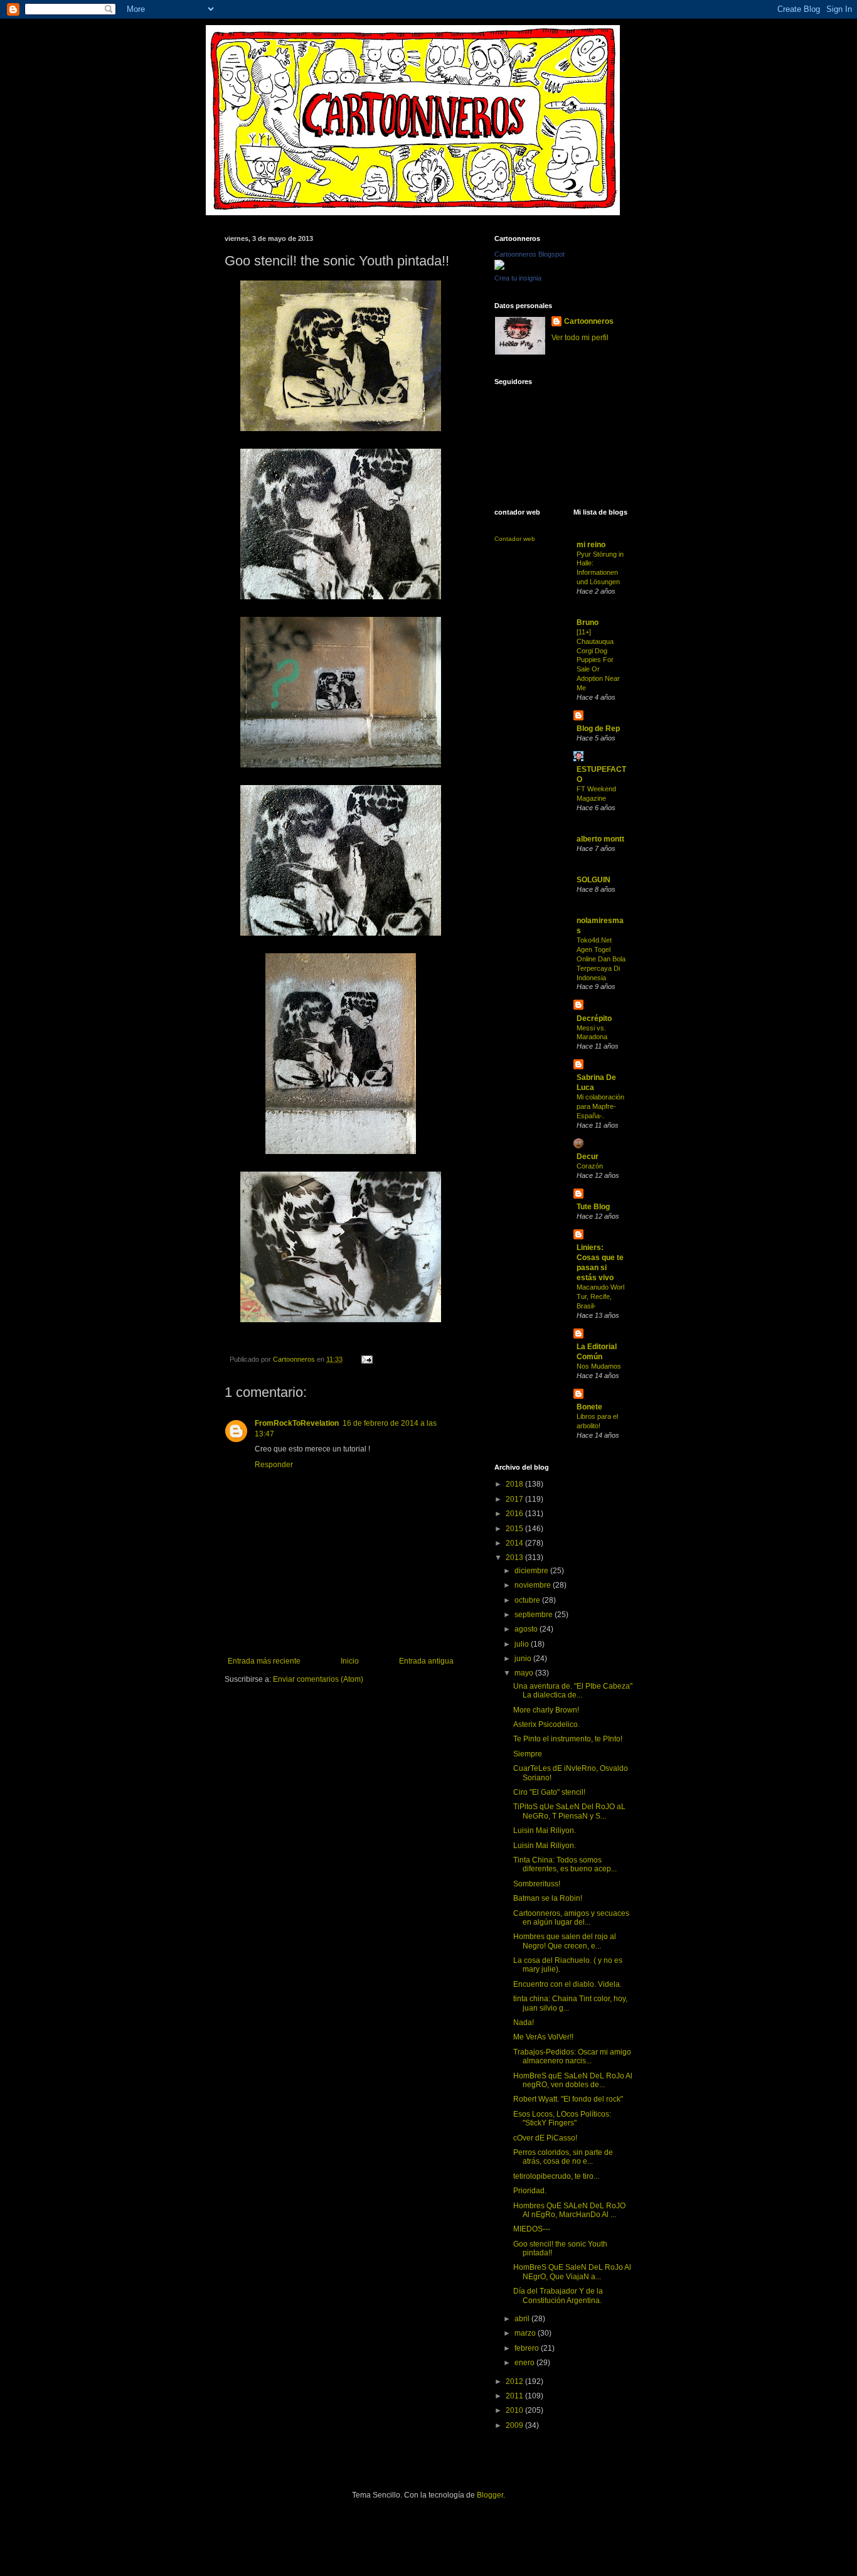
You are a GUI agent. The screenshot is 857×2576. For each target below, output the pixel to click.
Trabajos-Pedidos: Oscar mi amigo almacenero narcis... (572, 2056)
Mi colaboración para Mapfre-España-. (600, 1106)
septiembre (535, 1615)
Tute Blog (593, 1207)
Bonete (589, 1407)
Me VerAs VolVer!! (543, 2037)
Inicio (350, 1661)
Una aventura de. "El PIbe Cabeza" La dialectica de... (573, 1691)
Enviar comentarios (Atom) (318, 1679)
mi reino (591, 545)
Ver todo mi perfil (580, 338)
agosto (527, 1629)
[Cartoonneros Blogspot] (499, 267)
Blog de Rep (598, 729)
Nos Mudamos (599, 1366)
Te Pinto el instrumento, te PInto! (568, 1739)
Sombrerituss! (537, 1884)
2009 (515, 2425)
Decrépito (594, 1018)
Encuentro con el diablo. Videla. (567, 1984)
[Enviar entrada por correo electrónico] (366, 1359)
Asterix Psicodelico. (546, 1724)
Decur (588, 1157)
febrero (528, 2348)
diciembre (532, 1571)
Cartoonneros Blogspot (530, 254)
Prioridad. (530, 2191)
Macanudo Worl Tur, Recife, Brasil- (600, 1296)
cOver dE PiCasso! (545, 2138)
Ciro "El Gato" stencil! (549, 1792)
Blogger (490, 2495)
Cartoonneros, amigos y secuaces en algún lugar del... (571, 1918)
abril (523, 2319)
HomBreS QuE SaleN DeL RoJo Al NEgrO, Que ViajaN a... (572, 2272)
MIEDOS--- (532, 2229)
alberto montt (600, 839)
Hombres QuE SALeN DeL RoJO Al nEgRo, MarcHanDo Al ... (569, 2210)
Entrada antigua (426, 1661)
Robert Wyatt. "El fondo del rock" (568, 2099)
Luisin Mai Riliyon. (545, 1830)
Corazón (590, 1166)
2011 (515, 2396)
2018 (515, 1484)
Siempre (528, 1754)
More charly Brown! (546, 1710)
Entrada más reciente (264, 1661)
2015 (515, 1529)
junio (524, 1659)
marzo (526, 2333)
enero (525, 2363)
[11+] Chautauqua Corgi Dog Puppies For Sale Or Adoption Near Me (598, 660)
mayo (525, 1673)
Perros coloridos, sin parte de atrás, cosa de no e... (563, 2157)
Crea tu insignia (518, 278)
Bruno (588, 623)
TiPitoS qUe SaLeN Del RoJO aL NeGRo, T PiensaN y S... (569, 1811)
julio (523, 1644)
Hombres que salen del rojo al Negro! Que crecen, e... (565, 1941)
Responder (274, 1465)
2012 (515, 2381)
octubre (528, 1600)
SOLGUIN (594, 880)
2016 (515, 1514)
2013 (515, 1558)
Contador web (515, 539)
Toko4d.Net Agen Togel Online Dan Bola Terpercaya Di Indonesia (601, 959)
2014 (515, 1543)
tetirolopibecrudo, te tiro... (556, 2176)
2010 (515, 2410)
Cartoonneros (589, 321)
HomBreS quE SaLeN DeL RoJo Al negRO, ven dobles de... (573, 2080)
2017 (515, 1499)
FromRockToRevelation (297, 1423)
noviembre (534, 1585)
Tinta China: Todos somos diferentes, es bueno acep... (565, 1864)
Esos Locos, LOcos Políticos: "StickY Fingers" (562, 2119)
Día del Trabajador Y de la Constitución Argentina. (558, 2295)
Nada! (524, 2023)
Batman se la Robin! (548, 1898)
